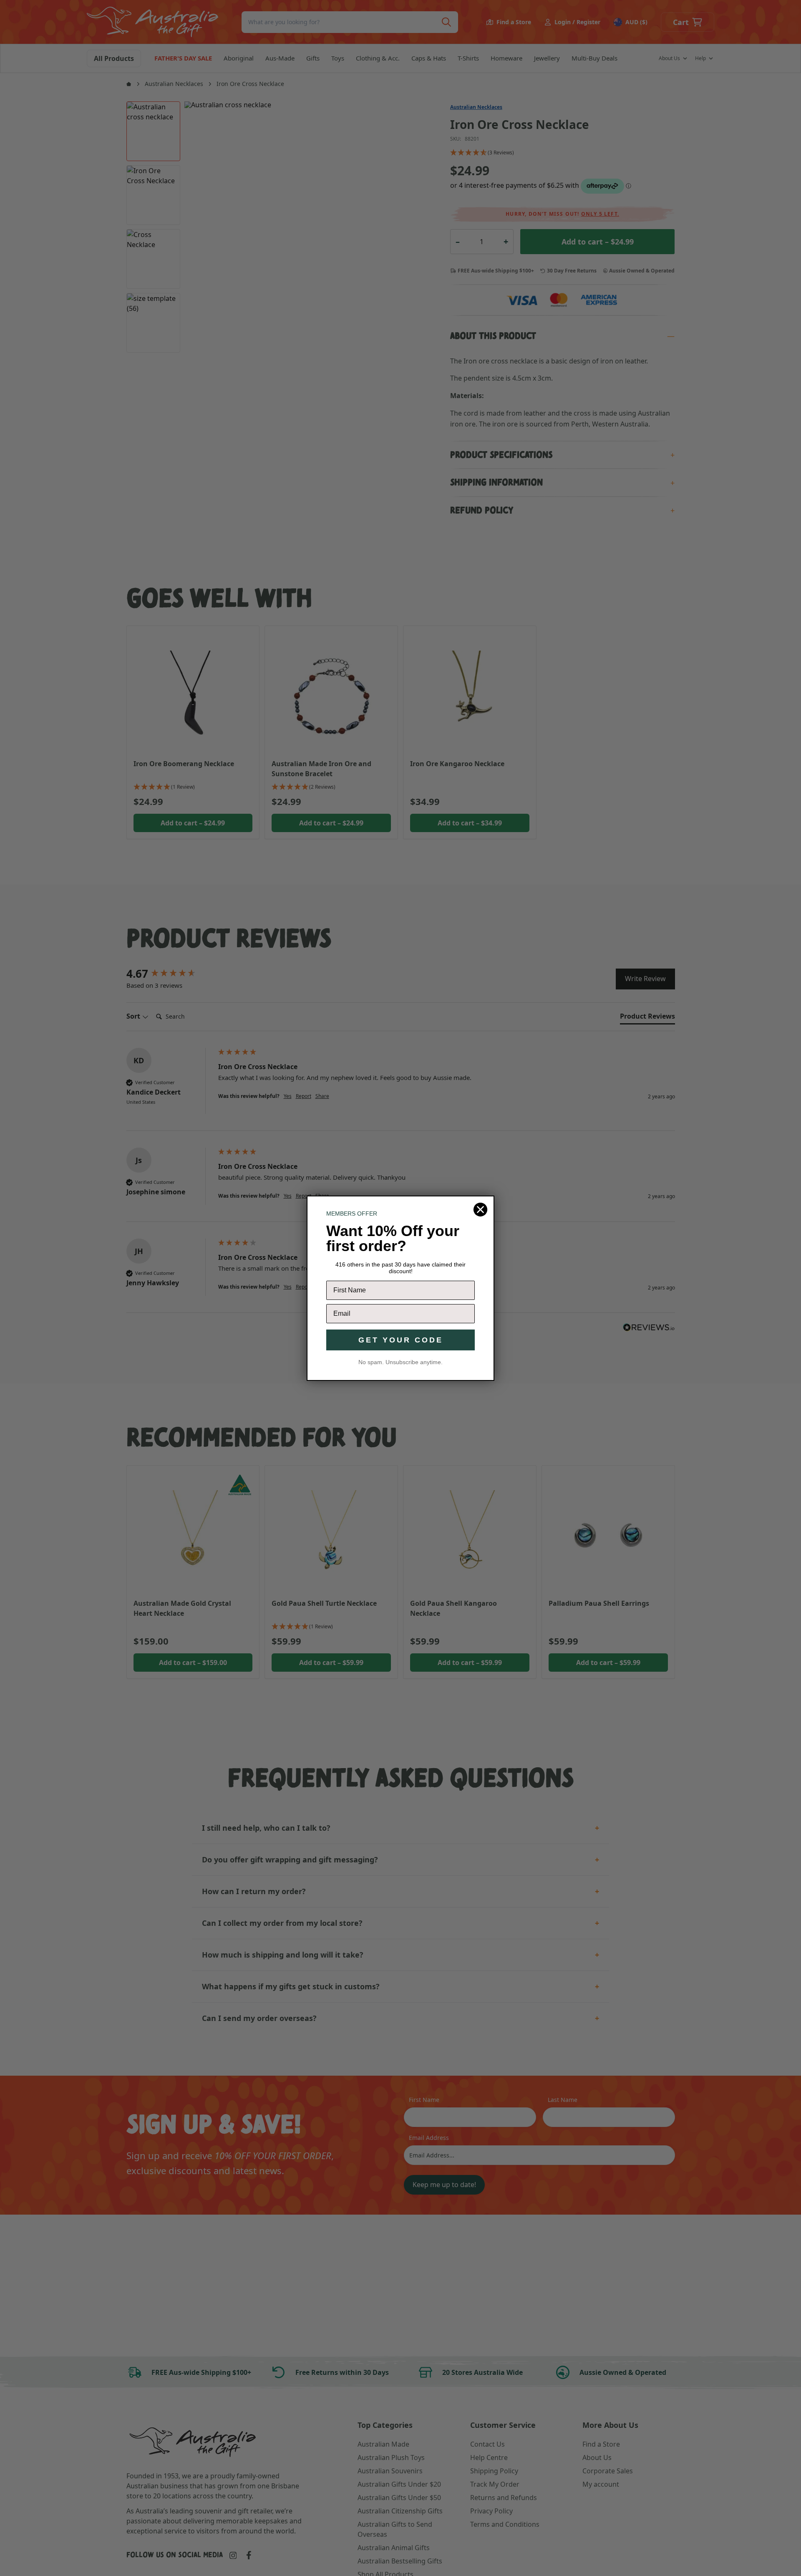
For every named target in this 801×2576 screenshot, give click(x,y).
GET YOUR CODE (401, 1340)
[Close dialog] (480, 1210)
